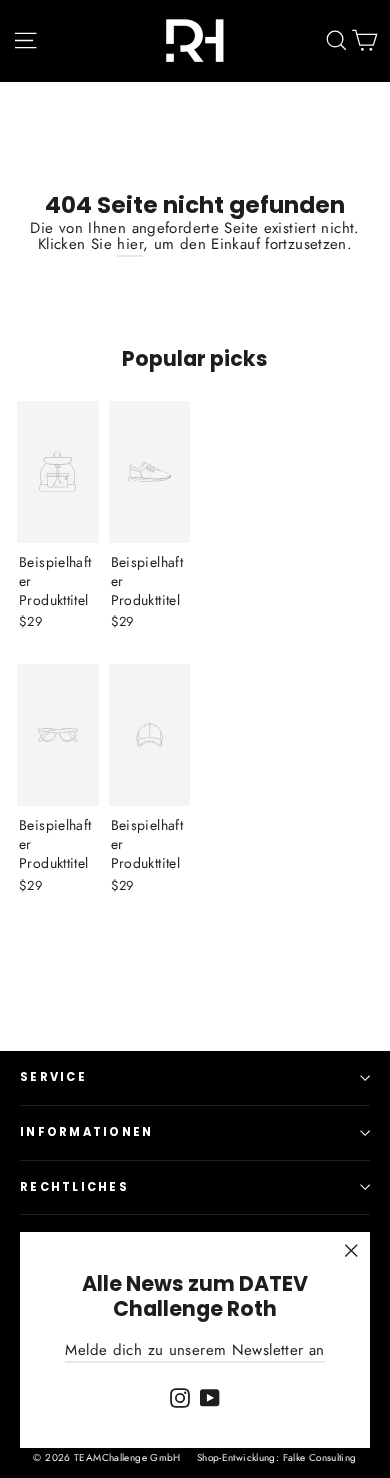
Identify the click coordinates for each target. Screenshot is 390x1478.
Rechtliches (74, 1187)
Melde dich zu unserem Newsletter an (194, 1350)
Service (53, 1077)
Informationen (86, 1132)
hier (130, 244)
